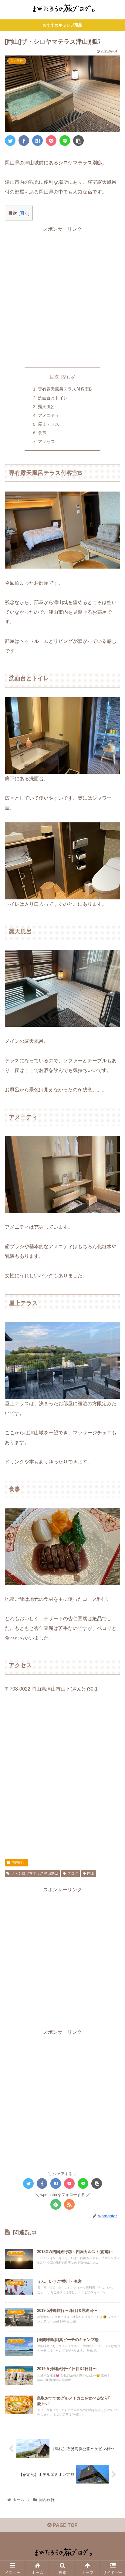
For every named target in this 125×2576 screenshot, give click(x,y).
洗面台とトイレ (53, 398)
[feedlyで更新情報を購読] (56, 2204)
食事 (42, 433)
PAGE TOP (65, 2525)
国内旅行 (19, 1862)
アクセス (46, 442)
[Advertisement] (62, 296)
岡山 (91, 1873)
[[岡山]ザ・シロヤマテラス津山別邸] (37, 141)
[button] (112, 1313)
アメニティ (49, 415)
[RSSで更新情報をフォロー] (69, 2204)
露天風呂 (46, 407)
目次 (54, 377)
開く (24, 213)
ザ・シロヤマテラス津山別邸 (35, 1873)
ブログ (73, 1873)
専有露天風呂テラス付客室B (65, 389)
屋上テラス (49, 424)
